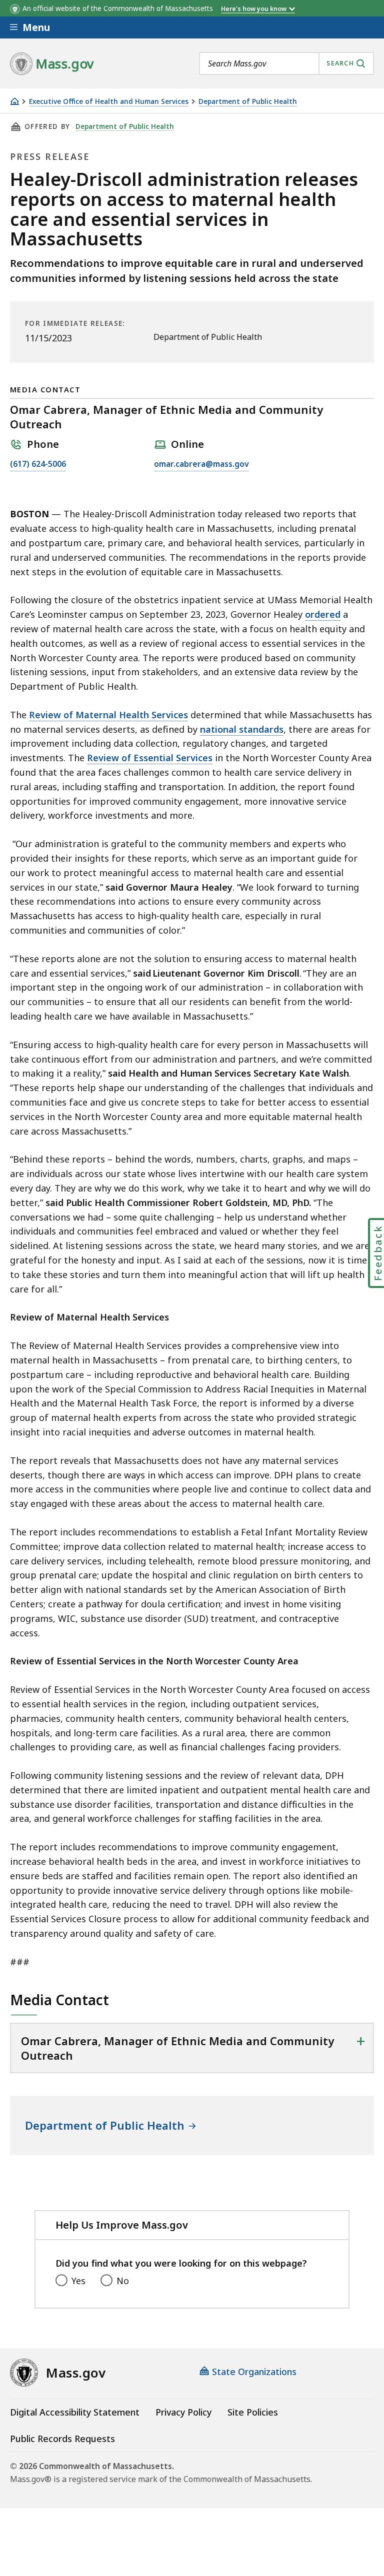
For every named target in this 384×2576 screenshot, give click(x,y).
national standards (242, 729)
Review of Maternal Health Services (108, 715)
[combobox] (286, 63)
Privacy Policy (183, 2412)
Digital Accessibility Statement (75, 2412)
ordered (323, 614)
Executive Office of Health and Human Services (109, 102)
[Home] (14, 101)
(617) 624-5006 (38, 465)
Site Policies (253, 2412)
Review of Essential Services (150, 758)
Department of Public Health (248, 102)
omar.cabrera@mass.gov (201, 465)
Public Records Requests (62, 2439)
